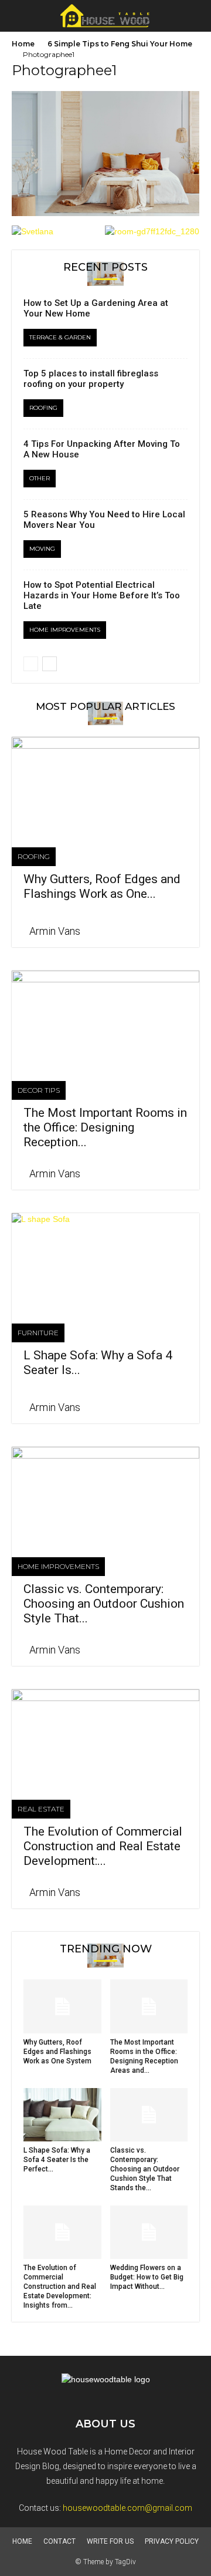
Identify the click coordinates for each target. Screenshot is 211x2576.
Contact (59, 2541)
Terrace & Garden (60, 337)
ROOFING (43, 408)
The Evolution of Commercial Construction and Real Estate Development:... (103, 1846)
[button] (195, 16)
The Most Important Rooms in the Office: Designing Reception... (105, 1127)
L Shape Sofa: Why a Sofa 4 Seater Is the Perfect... (57, 2160)
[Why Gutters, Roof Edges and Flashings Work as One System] (105, 783)
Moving (42, 549)
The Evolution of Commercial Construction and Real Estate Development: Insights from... (60, 2287)
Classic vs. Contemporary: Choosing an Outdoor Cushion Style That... (104, 1604)
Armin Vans (55, 931)
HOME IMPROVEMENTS (65, 630)
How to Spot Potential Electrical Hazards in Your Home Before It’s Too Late (102, 595)
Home (23, 44)
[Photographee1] (105, 213)
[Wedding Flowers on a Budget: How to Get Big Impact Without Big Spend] (149, 2232)
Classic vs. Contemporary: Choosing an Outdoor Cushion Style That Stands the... (145, 2169)
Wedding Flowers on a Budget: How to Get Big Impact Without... (147, 2277)
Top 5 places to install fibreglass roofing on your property (91, 379)
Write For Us (110, 2541)
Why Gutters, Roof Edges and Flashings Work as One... (102, 886)
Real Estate (41, 1809)
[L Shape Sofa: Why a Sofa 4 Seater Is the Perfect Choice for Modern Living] (105, 1260)
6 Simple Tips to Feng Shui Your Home (120, 44)
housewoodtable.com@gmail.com (127, 2508)
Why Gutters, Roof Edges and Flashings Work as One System (57, 2052)
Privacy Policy (172, 2541)
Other (40, 478)
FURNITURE (38, 1333)
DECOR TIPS (39, 1090)
